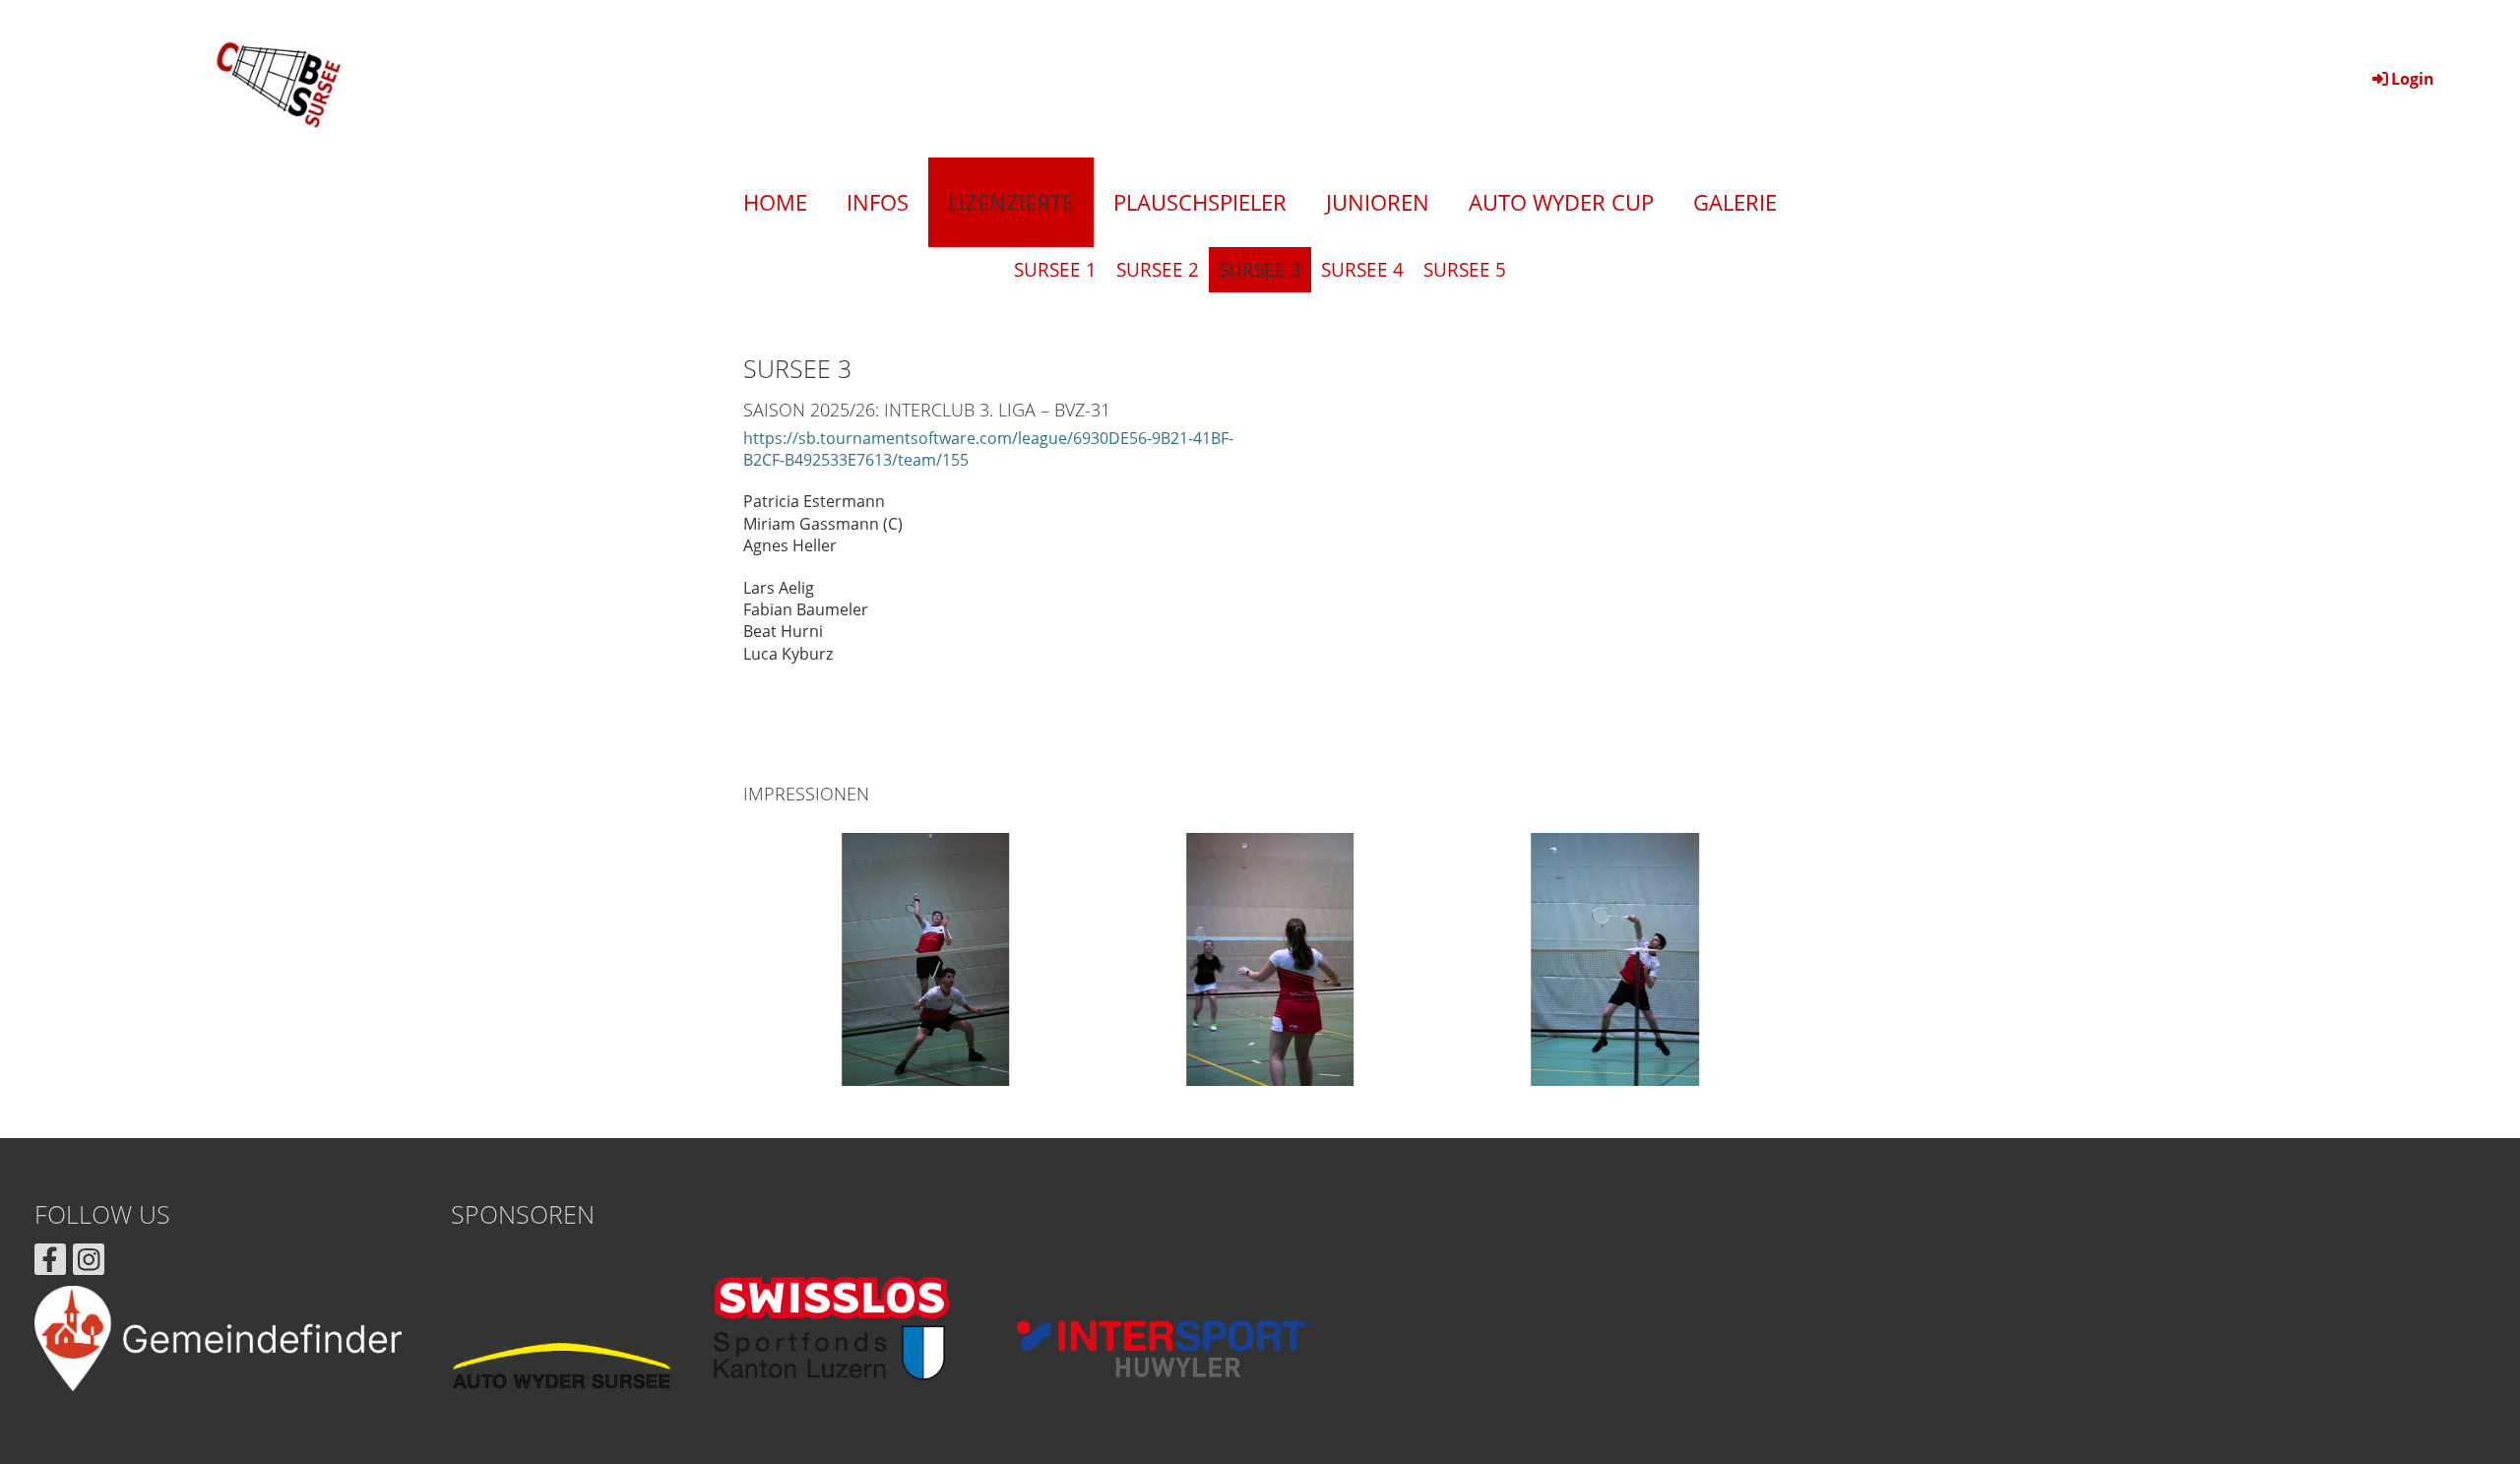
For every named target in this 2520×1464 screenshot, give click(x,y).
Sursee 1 (1055, 270)
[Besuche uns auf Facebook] (50, 1263)
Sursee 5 (1465, 270)
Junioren (1378, 202)
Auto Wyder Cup (1561, 202)
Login (2413, 79)
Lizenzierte (1011, 202)
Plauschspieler (1200, 202)
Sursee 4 (1362, 270)
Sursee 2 (1158, 270)
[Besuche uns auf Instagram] (89, 1263)
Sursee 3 (1260, 270)
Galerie (1735, 202)
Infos (878, 202)
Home (775, 202)
